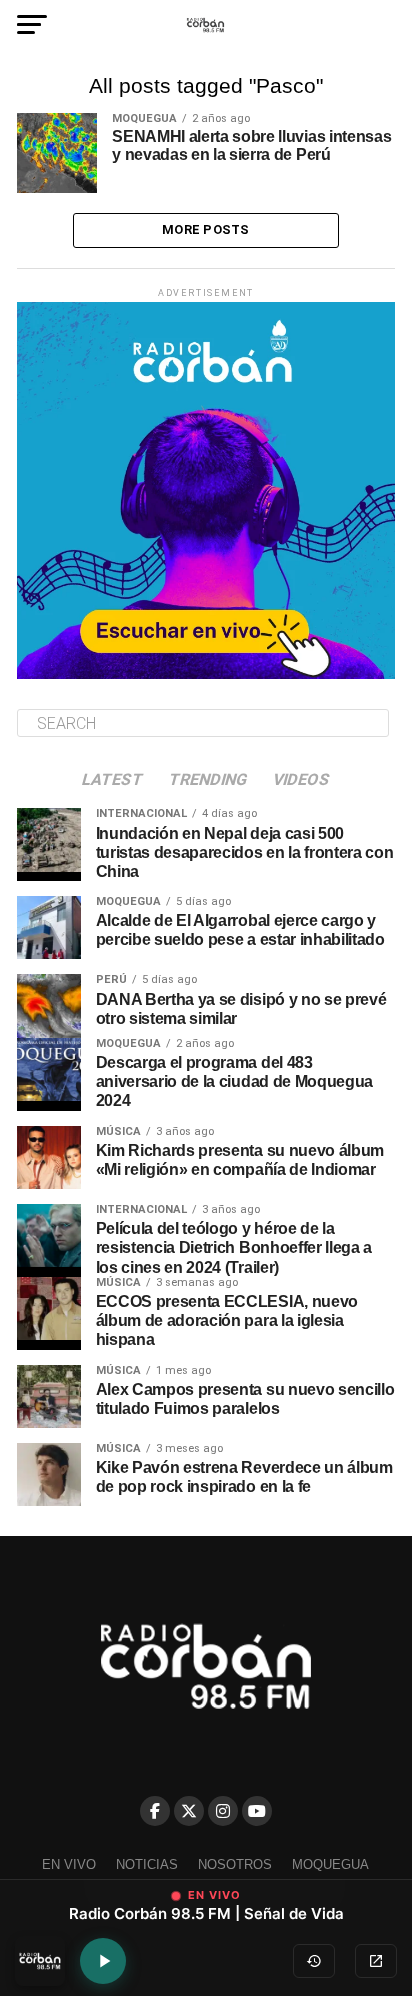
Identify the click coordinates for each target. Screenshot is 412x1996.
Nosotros (235, 1864)
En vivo (69, 1864)
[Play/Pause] (103, 1961)
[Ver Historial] (314, 1961)
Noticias (147, 1864)
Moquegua (330, 1864)
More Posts (206, 229)
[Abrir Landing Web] (376, 1961)
